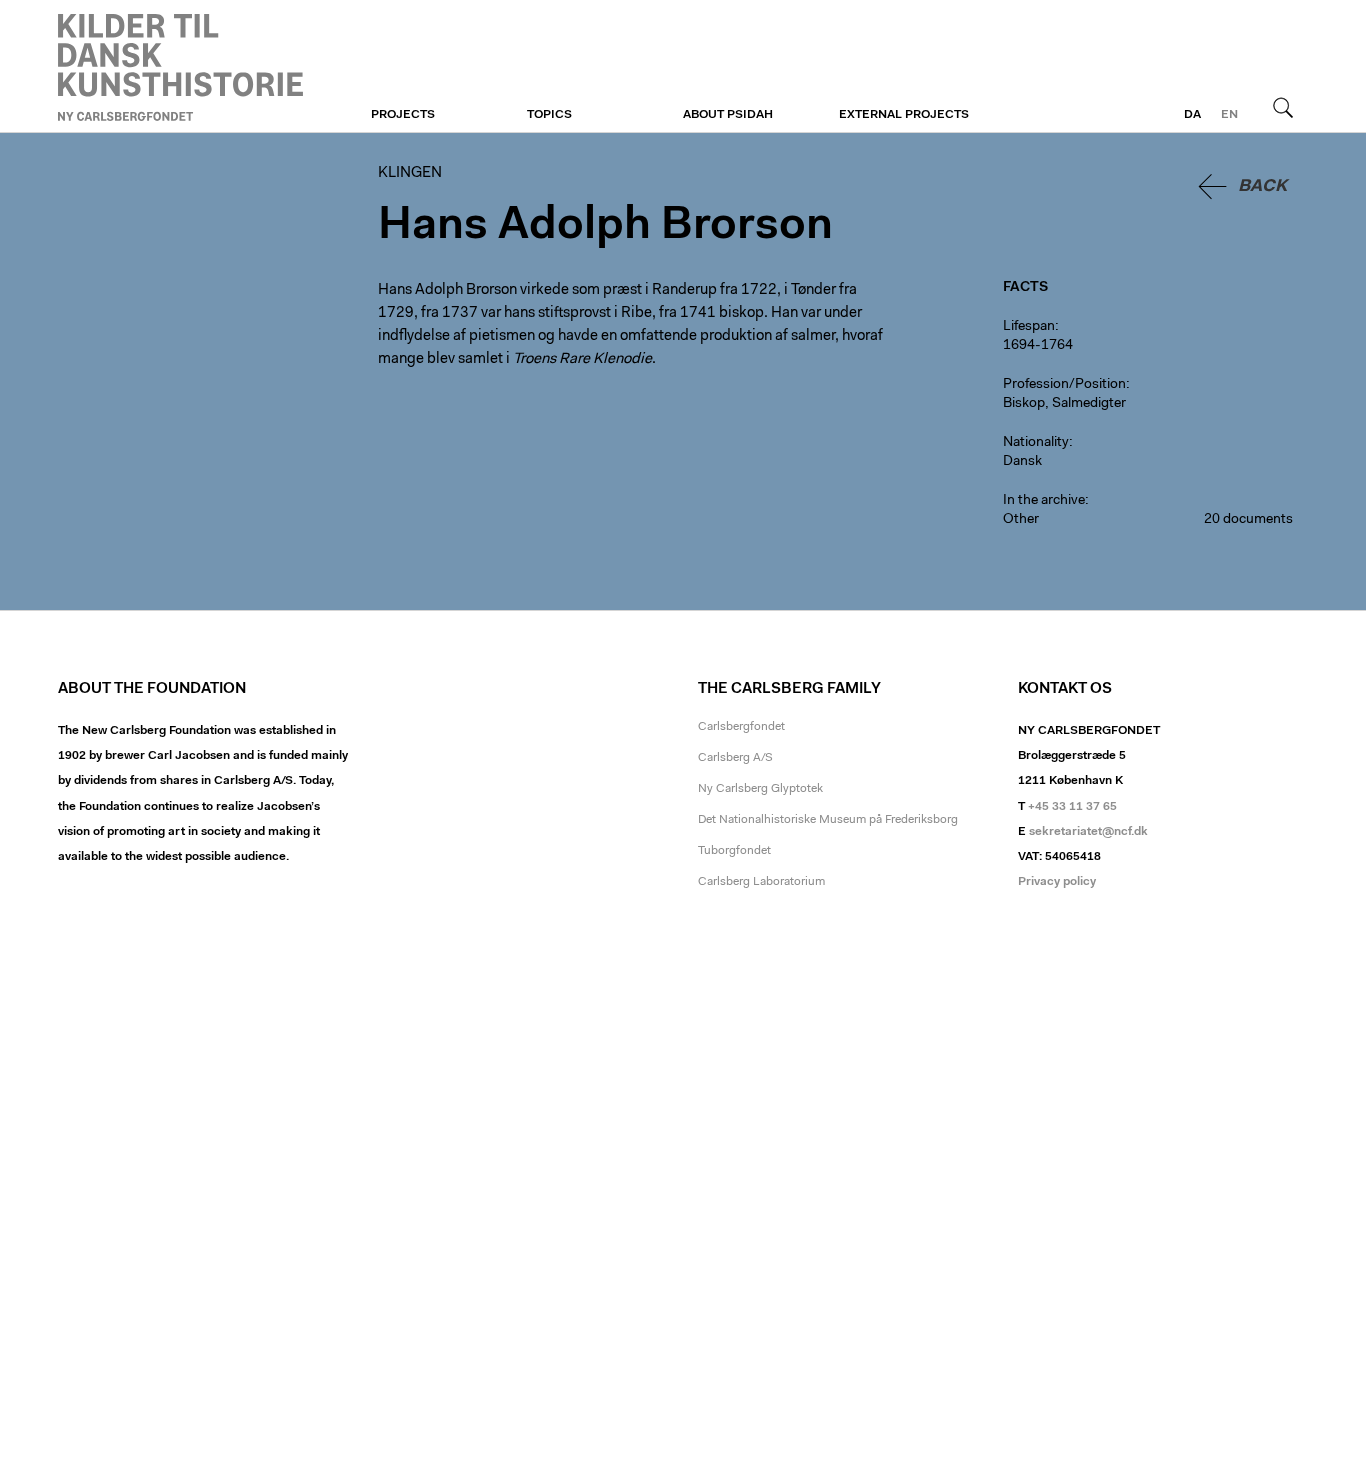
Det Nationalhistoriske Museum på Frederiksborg (828, 820)
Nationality (1036, 443)
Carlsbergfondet (741, 727)
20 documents (1248, 520)
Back (1262, 186)
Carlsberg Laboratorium (761, 882)
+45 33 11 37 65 (1072, 807)
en (1229, 115)
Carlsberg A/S (735, 758)
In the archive (1044, 501)
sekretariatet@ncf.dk (1088, 832)
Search (1283, 107)
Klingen (180, 67)
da (1192, 115)
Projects (403, 115)
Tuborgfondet (734, 851)
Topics (549, 115)
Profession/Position (1064, 385)
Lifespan (1029, 327)
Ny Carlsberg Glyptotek (760, 789)
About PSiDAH (728, 115)
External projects (904, 115)
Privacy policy (1057, 882)
